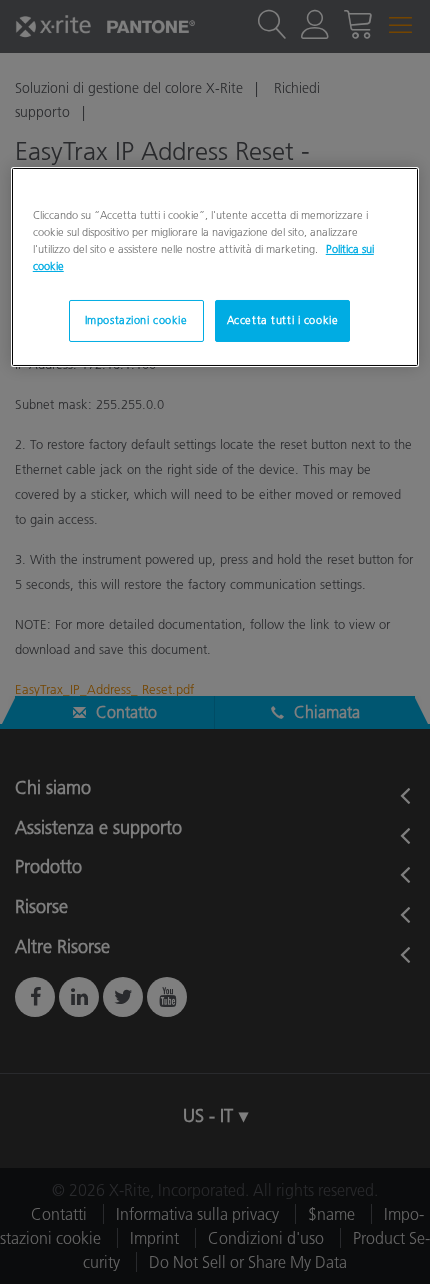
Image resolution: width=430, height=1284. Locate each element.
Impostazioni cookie (136, 320)
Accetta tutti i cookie (283, 320)
